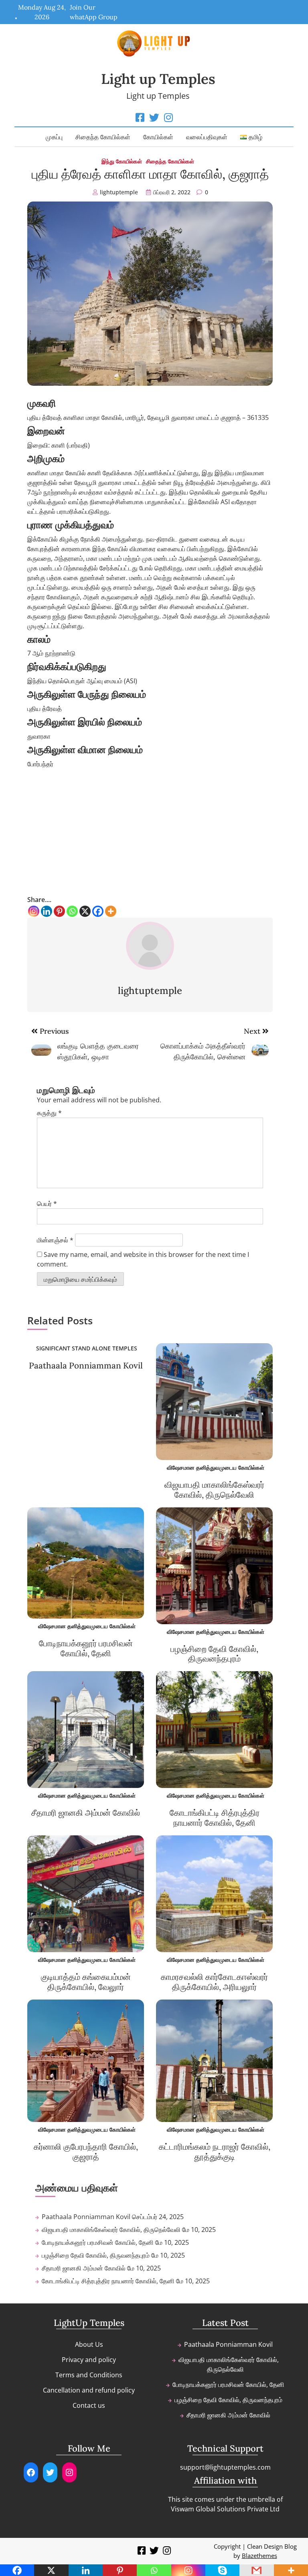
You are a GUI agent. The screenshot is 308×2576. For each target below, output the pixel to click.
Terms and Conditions (89, 2375)
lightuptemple (119, 192)
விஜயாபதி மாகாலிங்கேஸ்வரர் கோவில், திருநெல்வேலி (214, 1490)
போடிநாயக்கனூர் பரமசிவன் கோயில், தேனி (86, 1648)
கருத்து (49, 1113)
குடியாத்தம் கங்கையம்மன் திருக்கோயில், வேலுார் (86, 1982)
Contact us (89, 2405)
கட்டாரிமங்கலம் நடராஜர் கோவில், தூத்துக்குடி (215, 2152)
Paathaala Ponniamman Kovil (86, 1365)
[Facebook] (98, 911)
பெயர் (47, 1203)
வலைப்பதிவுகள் (207, 137)
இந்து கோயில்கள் (122, 161)
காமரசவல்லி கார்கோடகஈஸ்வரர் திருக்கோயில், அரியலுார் (214, 1982)
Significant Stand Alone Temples (87, 1348)
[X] (85, 911)
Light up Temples (158, 79)
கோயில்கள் (158, 137)
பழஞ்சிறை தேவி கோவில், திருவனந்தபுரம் (214, 1654)
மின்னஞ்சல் (55, 1240)
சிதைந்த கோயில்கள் (103, 137)
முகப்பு (54, 137)
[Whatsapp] (72, 911)
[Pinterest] (59, 911)
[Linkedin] (47, 911)
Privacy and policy (89, 2360)
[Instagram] (34, 911)
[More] (111, 911)
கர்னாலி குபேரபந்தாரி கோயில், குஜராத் (86, 2152)
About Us (89, 2344)
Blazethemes (259, 2556)
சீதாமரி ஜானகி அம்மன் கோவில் (86, 1813)
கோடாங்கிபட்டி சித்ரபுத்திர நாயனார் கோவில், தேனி (215, 1818)
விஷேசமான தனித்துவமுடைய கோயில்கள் (216, 1467)
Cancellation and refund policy (89, 2390)
